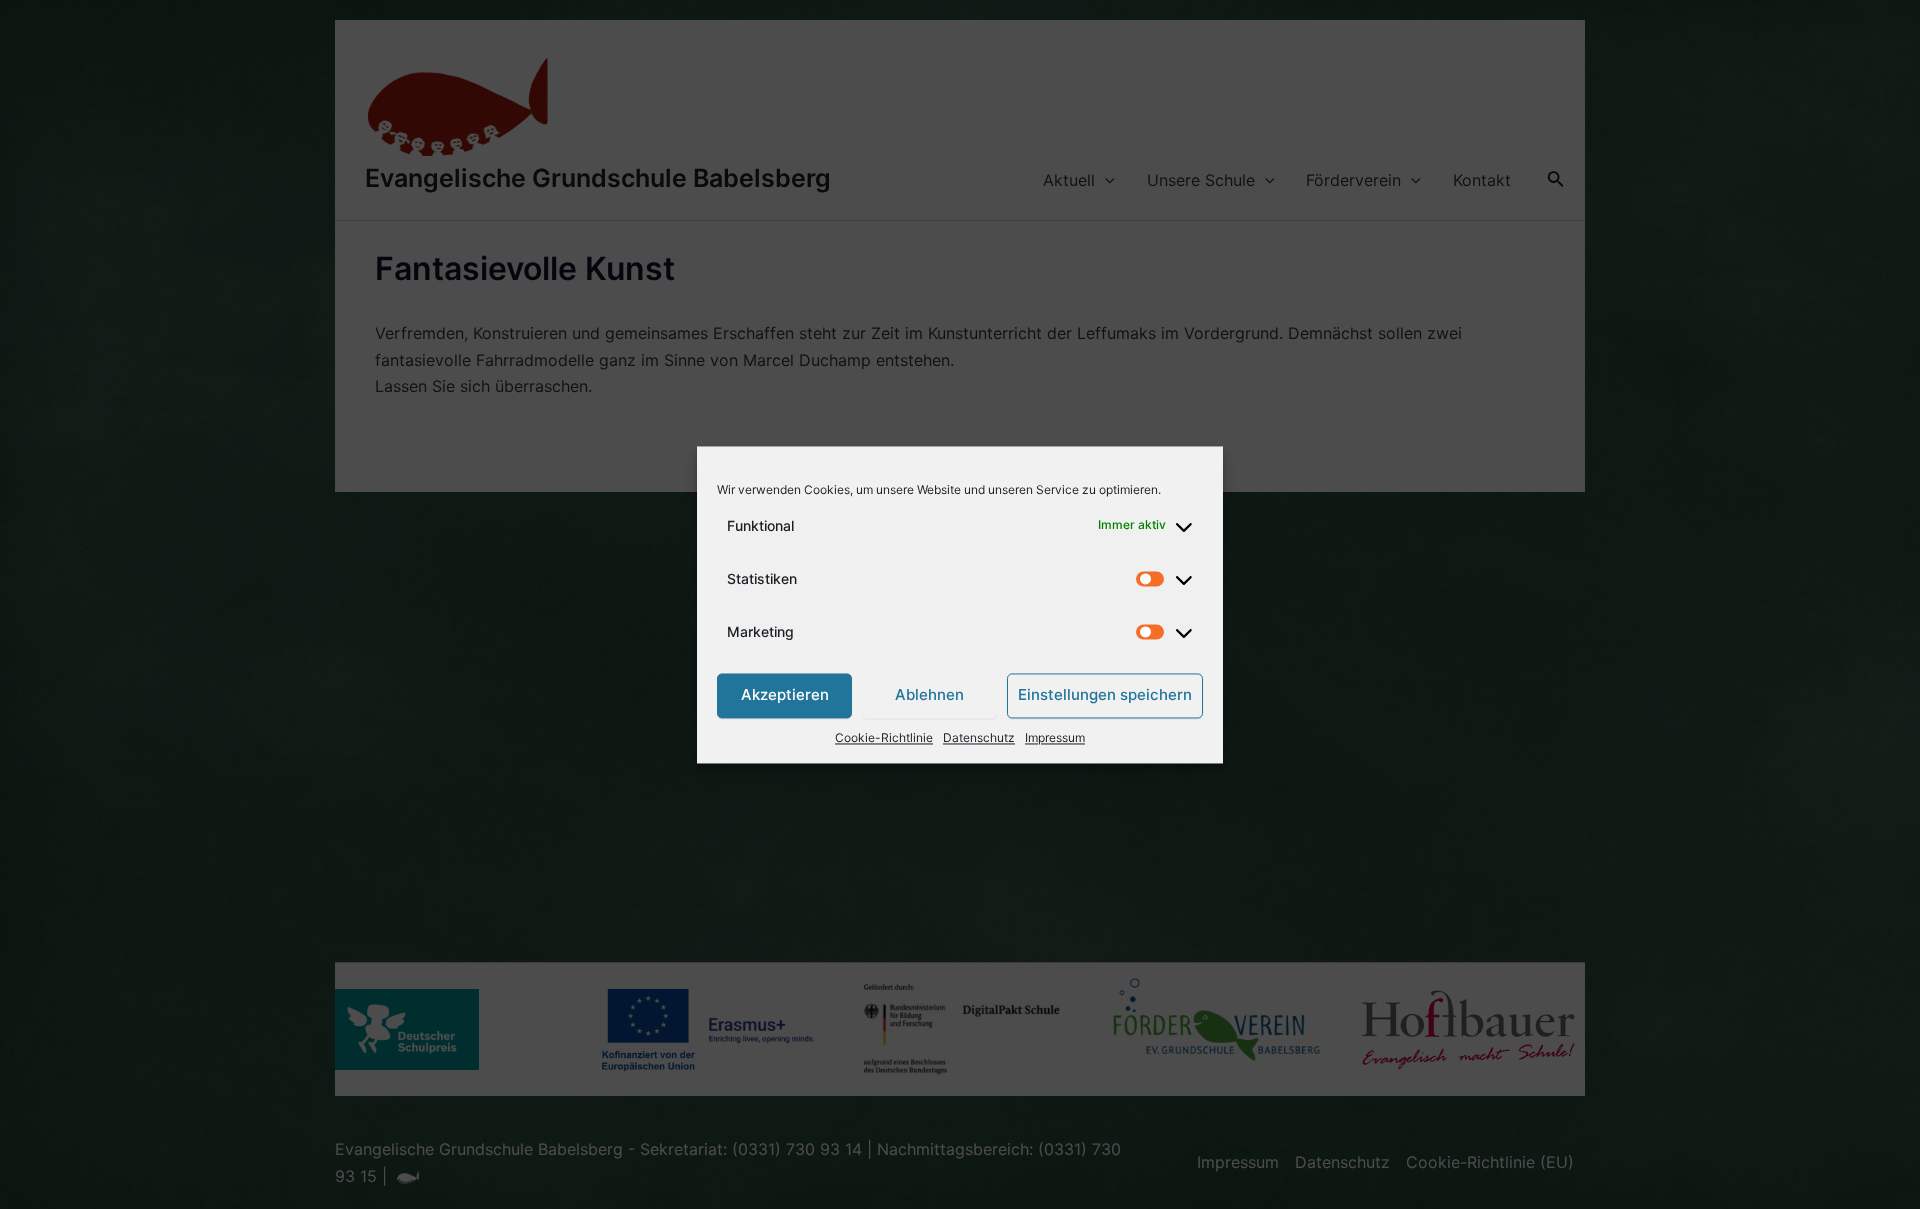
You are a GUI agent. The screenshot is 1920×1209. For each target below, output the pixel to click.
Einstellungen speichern (1105, 695)
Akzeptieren (785, 695)
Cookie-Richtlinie (884, 737)
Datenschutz (979, 737)
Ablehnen (929, 695)
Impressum (1055, 737)
